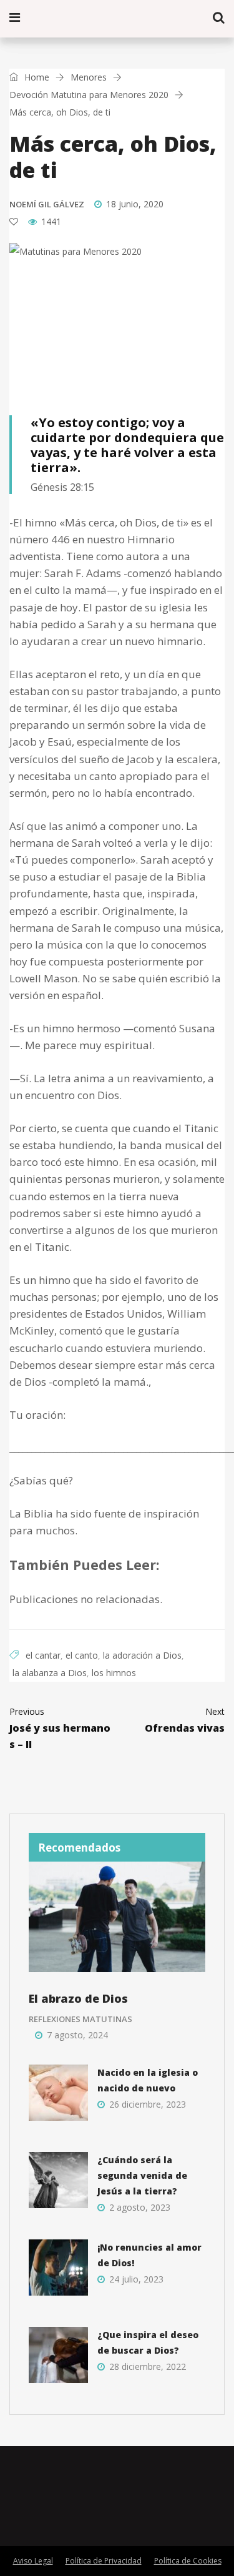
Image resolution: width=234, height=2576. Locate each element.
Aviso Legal (33, 2561)
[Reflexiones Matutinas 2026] (81, 18)
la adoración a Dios (142, 1655)
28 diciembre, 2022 (148, 2366)
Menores (89, 77)
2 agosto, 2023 (140, 2207)
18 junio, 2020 (135, 204)
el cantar (43, 1655)
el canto (82, 1655)
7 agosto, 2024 (77, 2035)
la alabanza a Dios (50, 1673)
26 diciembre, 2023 (148, 2104)
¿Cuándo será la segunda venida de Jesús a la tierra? (142, 2175)
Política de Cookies (188, 2561)
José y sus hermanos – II (60, 1728)
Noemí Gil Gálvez (47, 204)
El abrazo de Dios (78, 1998)
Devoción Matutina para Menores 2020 (89, 95)
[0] (14, 222)
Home (36, 77)
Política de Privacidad (104, 2561)
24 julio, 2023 (136, 2279)
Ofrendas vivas (185, 1720)
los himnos (114, 1673)
